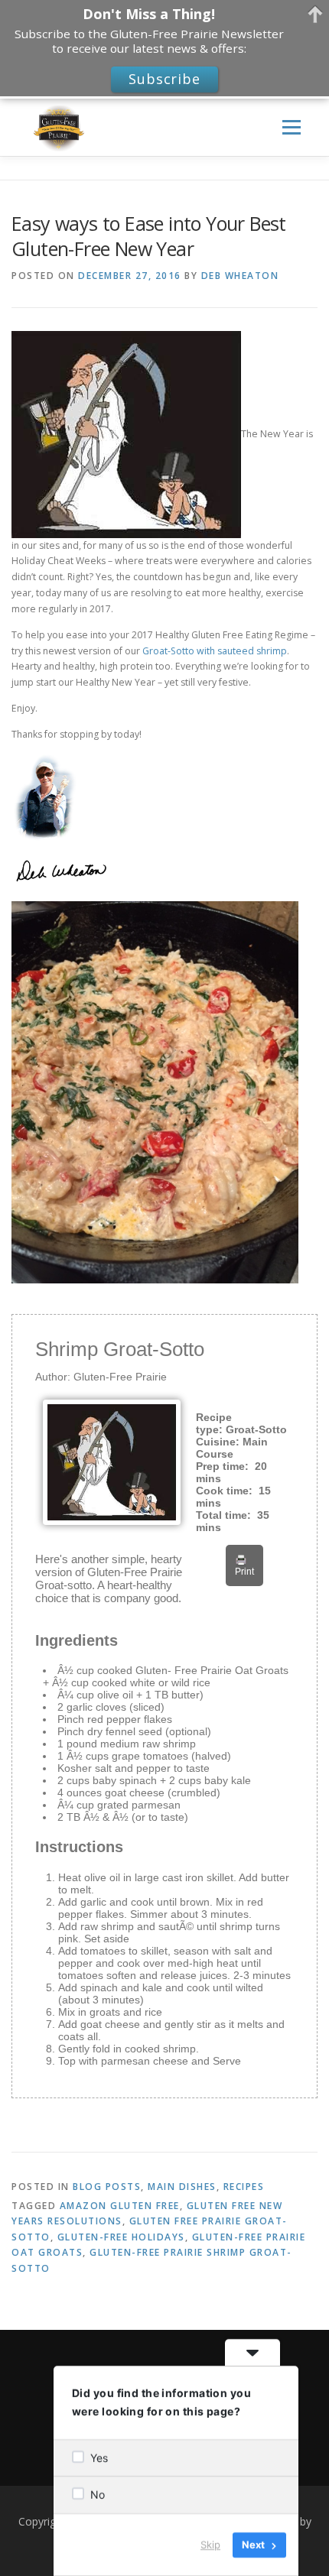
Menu (290, 127)
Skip (210, 2545)
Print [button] (244, 1572)
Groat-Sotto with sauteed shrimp (213, 651)
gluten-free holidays (121, 2237)
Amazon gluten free (120, 2206)
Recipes (244, 2187)
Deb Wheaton (240, 276)
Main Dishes (182, 2187)
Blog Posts (107, 2187)
